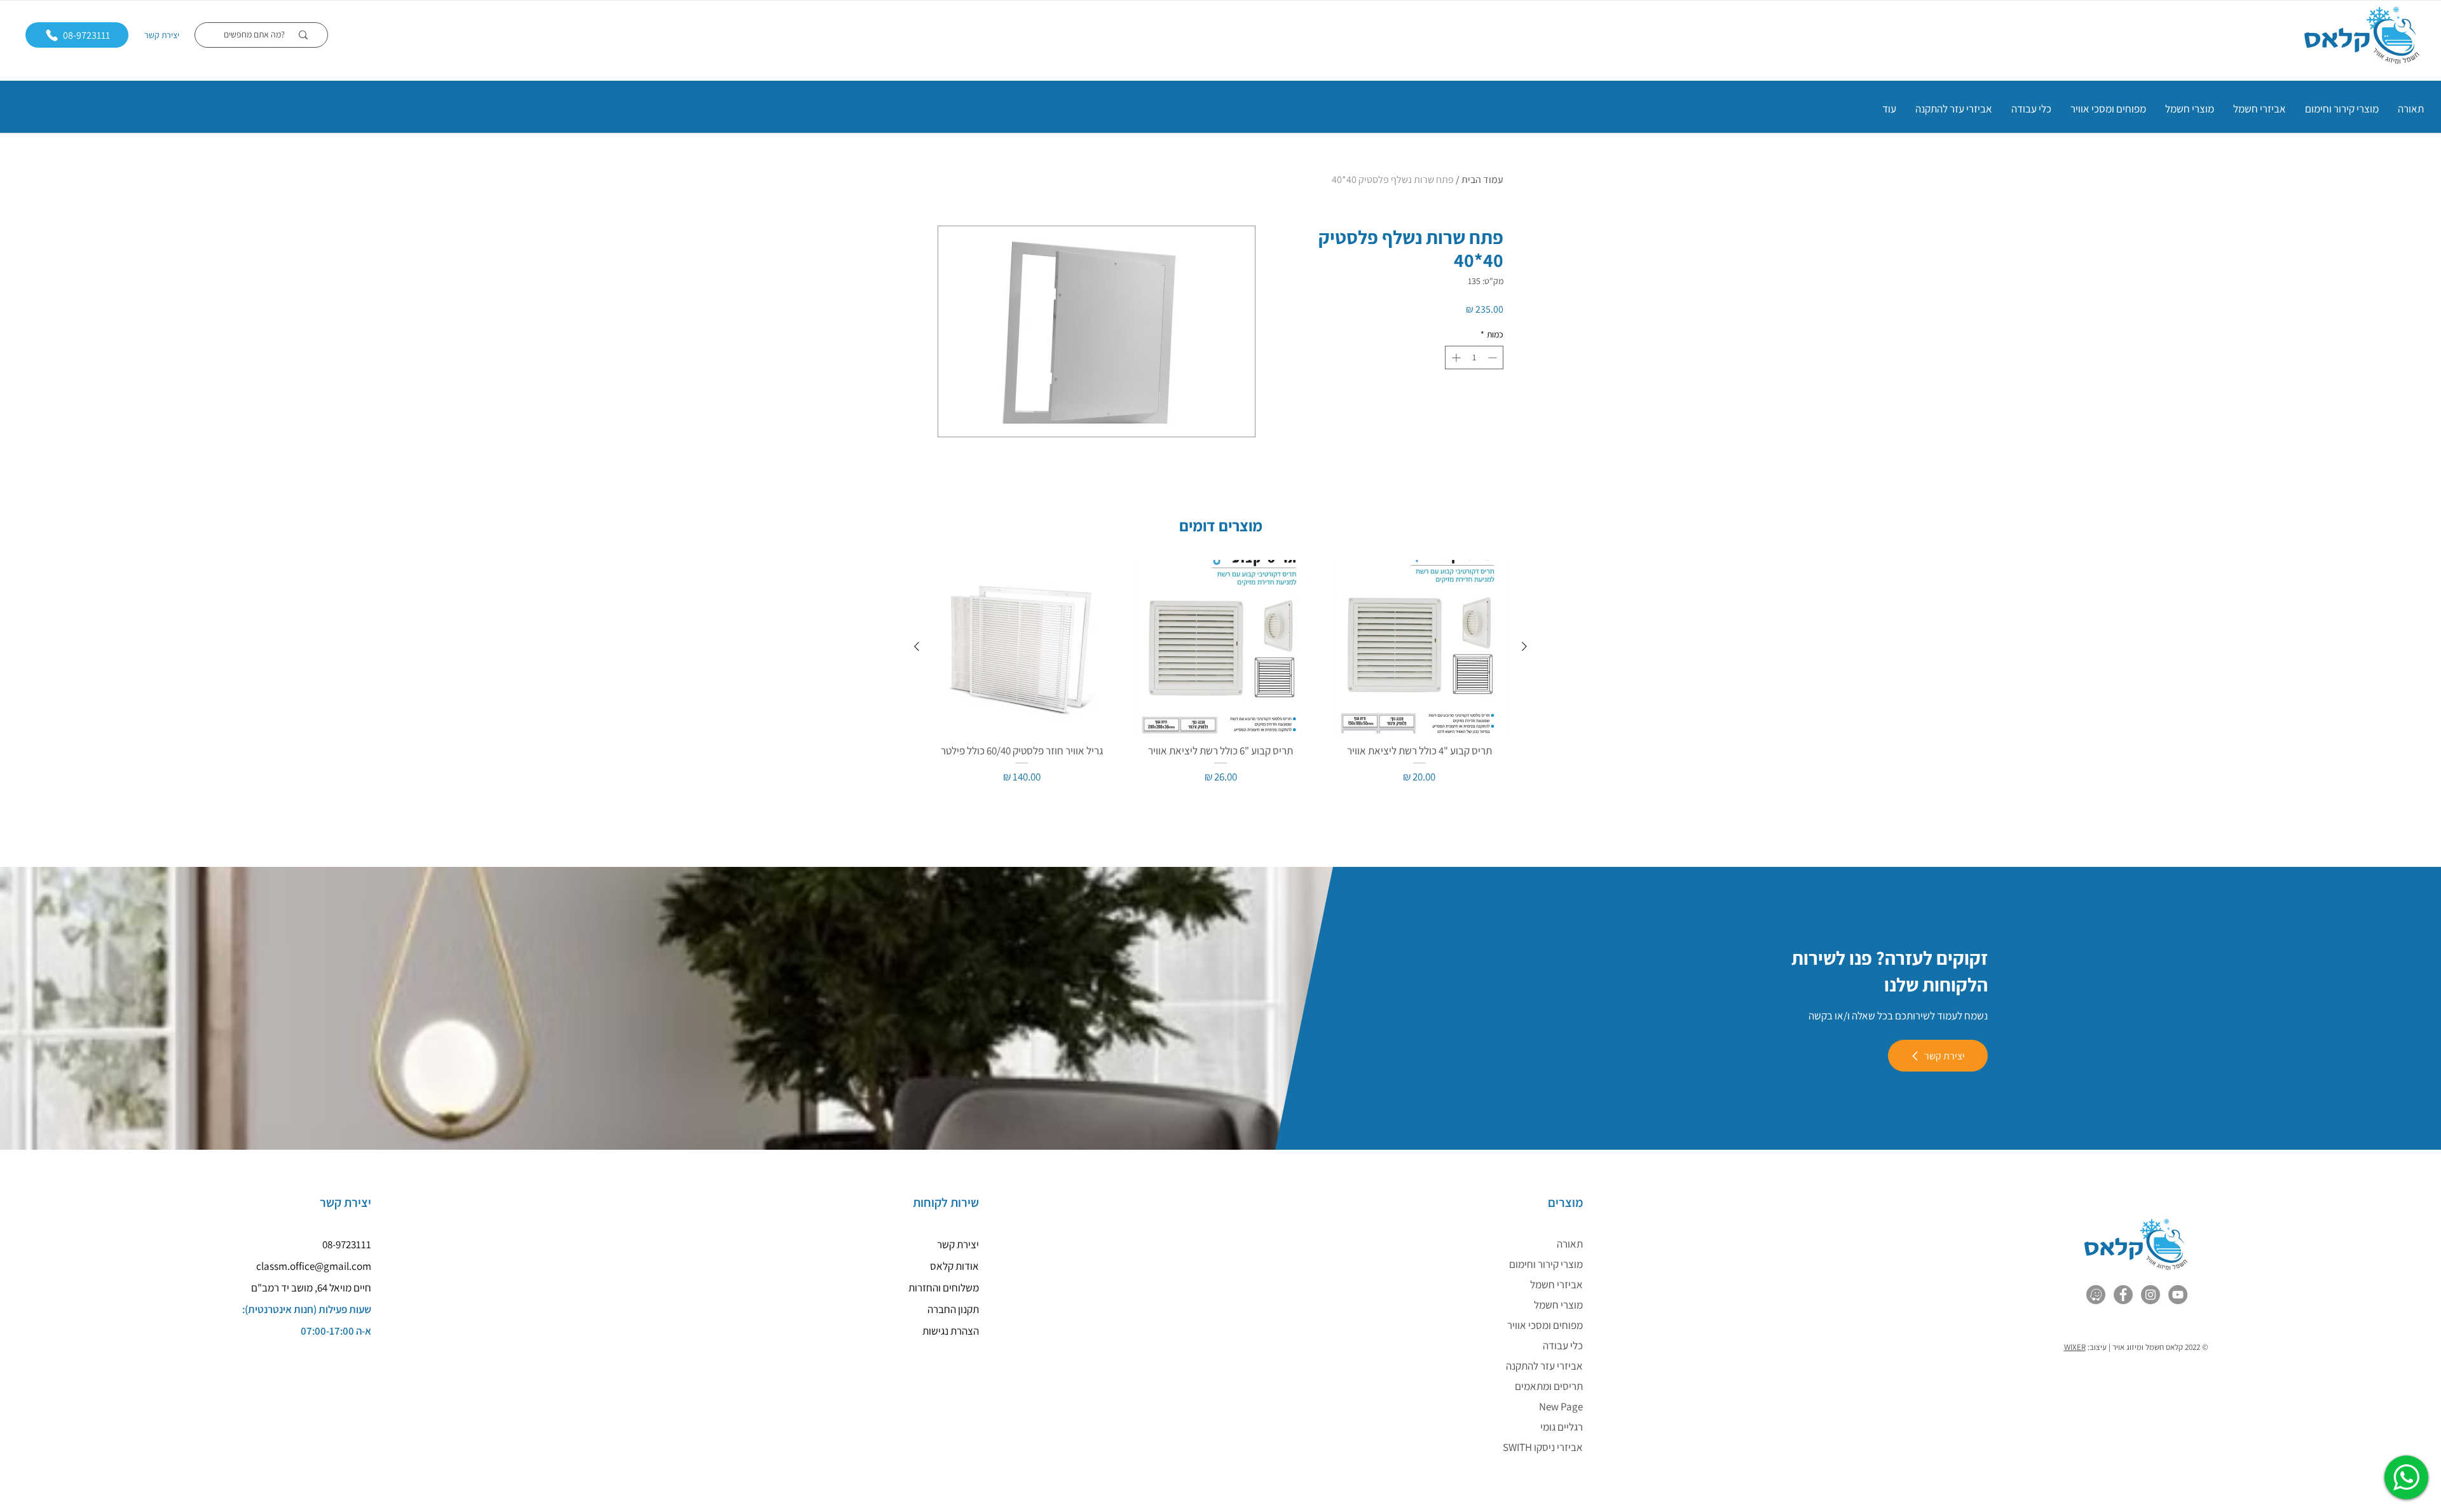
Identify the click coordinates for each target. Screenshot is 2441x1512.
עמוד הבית (1482, 180)
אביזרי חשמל (1556, 1284)
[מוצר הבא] (917, 646)
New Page (1561, 1406)
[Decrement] (1494, 358)
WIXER (2075, 1347)
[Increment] (1455, 358)
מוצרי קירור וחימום (1546, 1264)
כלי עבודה (1563, 1345)
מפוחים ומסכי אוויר (1545, 1325)
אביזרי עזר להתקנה (1544, 1366)
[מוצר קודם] (1524, 646)
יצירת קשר (162, 35)
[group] (1220, 680)
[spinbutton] (1474, 358)
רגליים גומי (1562, 1427)
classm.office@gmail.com (314, 1266)
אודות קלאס (954, 1266)
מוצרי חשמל (1558, 1305)
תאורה (1570, 1244)
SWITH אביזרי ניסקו (1543, 1447)
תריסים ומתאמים (1549, 1386)
